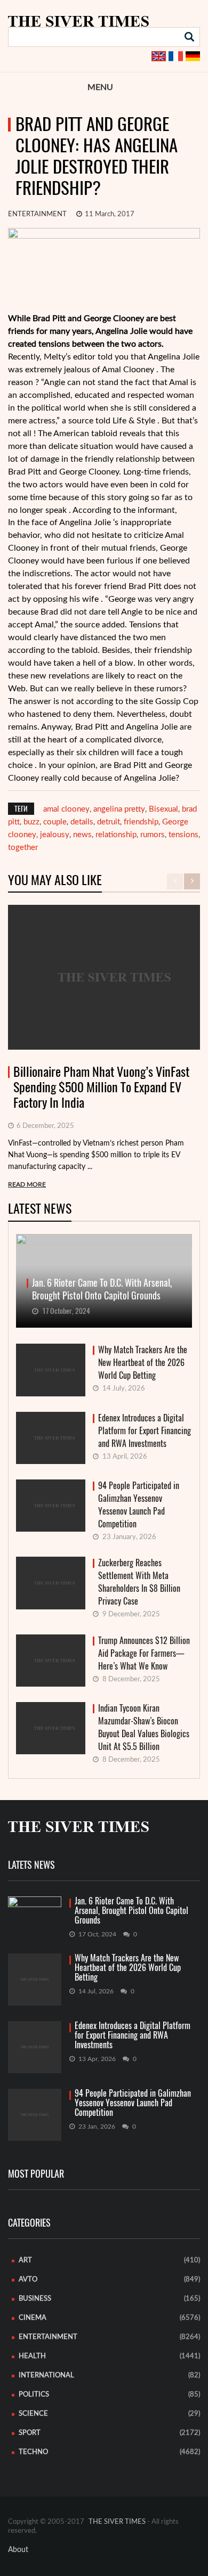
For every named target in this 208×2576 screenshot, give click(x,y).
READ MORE (27, 1184)
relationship (116, 835)
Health (32, 2356)
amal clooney (66, 809)
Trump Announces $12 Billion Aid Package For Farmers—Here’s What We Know (144, 1653)
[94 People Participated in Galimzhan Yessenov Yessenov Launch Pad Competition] (35, 2115)
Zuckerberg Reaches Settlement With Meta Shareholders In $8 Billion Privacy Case (139, 1582)
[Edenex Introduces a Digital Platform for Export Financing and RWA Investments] (35, 2047)
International (46, 2375)
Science (33, 2414)
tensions (183, 835)
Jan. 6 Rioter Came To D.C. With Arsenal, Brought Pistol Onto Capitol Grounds (131, 1911)
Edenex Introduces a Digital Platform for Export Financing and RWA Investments (145, 1431)
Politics (34, 2395)
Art (25, 2260)
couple (55, 822)
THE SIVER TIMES (117, 2522)
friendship (141, 822)
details (82, 822)
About (18, 2550)
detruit (109, 822)
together (23, 848)
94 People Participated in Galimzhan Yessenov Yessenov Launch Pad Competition (139, 1505)
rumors (153, 835)
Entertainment (37, 214)
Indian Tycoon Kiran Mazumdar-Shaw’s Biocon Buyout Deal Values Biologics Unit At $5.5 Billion (144, 1727)
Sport (30, 2433)
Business (35, 2299)
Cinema (33, 2318)
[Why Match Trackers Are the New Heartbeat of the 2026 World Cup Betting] (35, 1980)
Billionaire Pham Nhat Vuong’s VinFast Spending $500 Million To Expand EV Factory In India (101, 1087)
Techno (33, 2452)
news (82, 835)
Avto (28, 2280)
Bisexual (163, 809)
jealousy (55, 835)
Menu (100, 87)
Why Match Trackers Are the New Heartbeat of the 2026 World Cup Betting (143, 1363)
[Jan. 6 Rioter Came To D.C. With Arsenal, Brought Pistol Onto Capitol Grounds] (35, 1911)
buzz (31, 822)
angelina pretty (119, 809)
